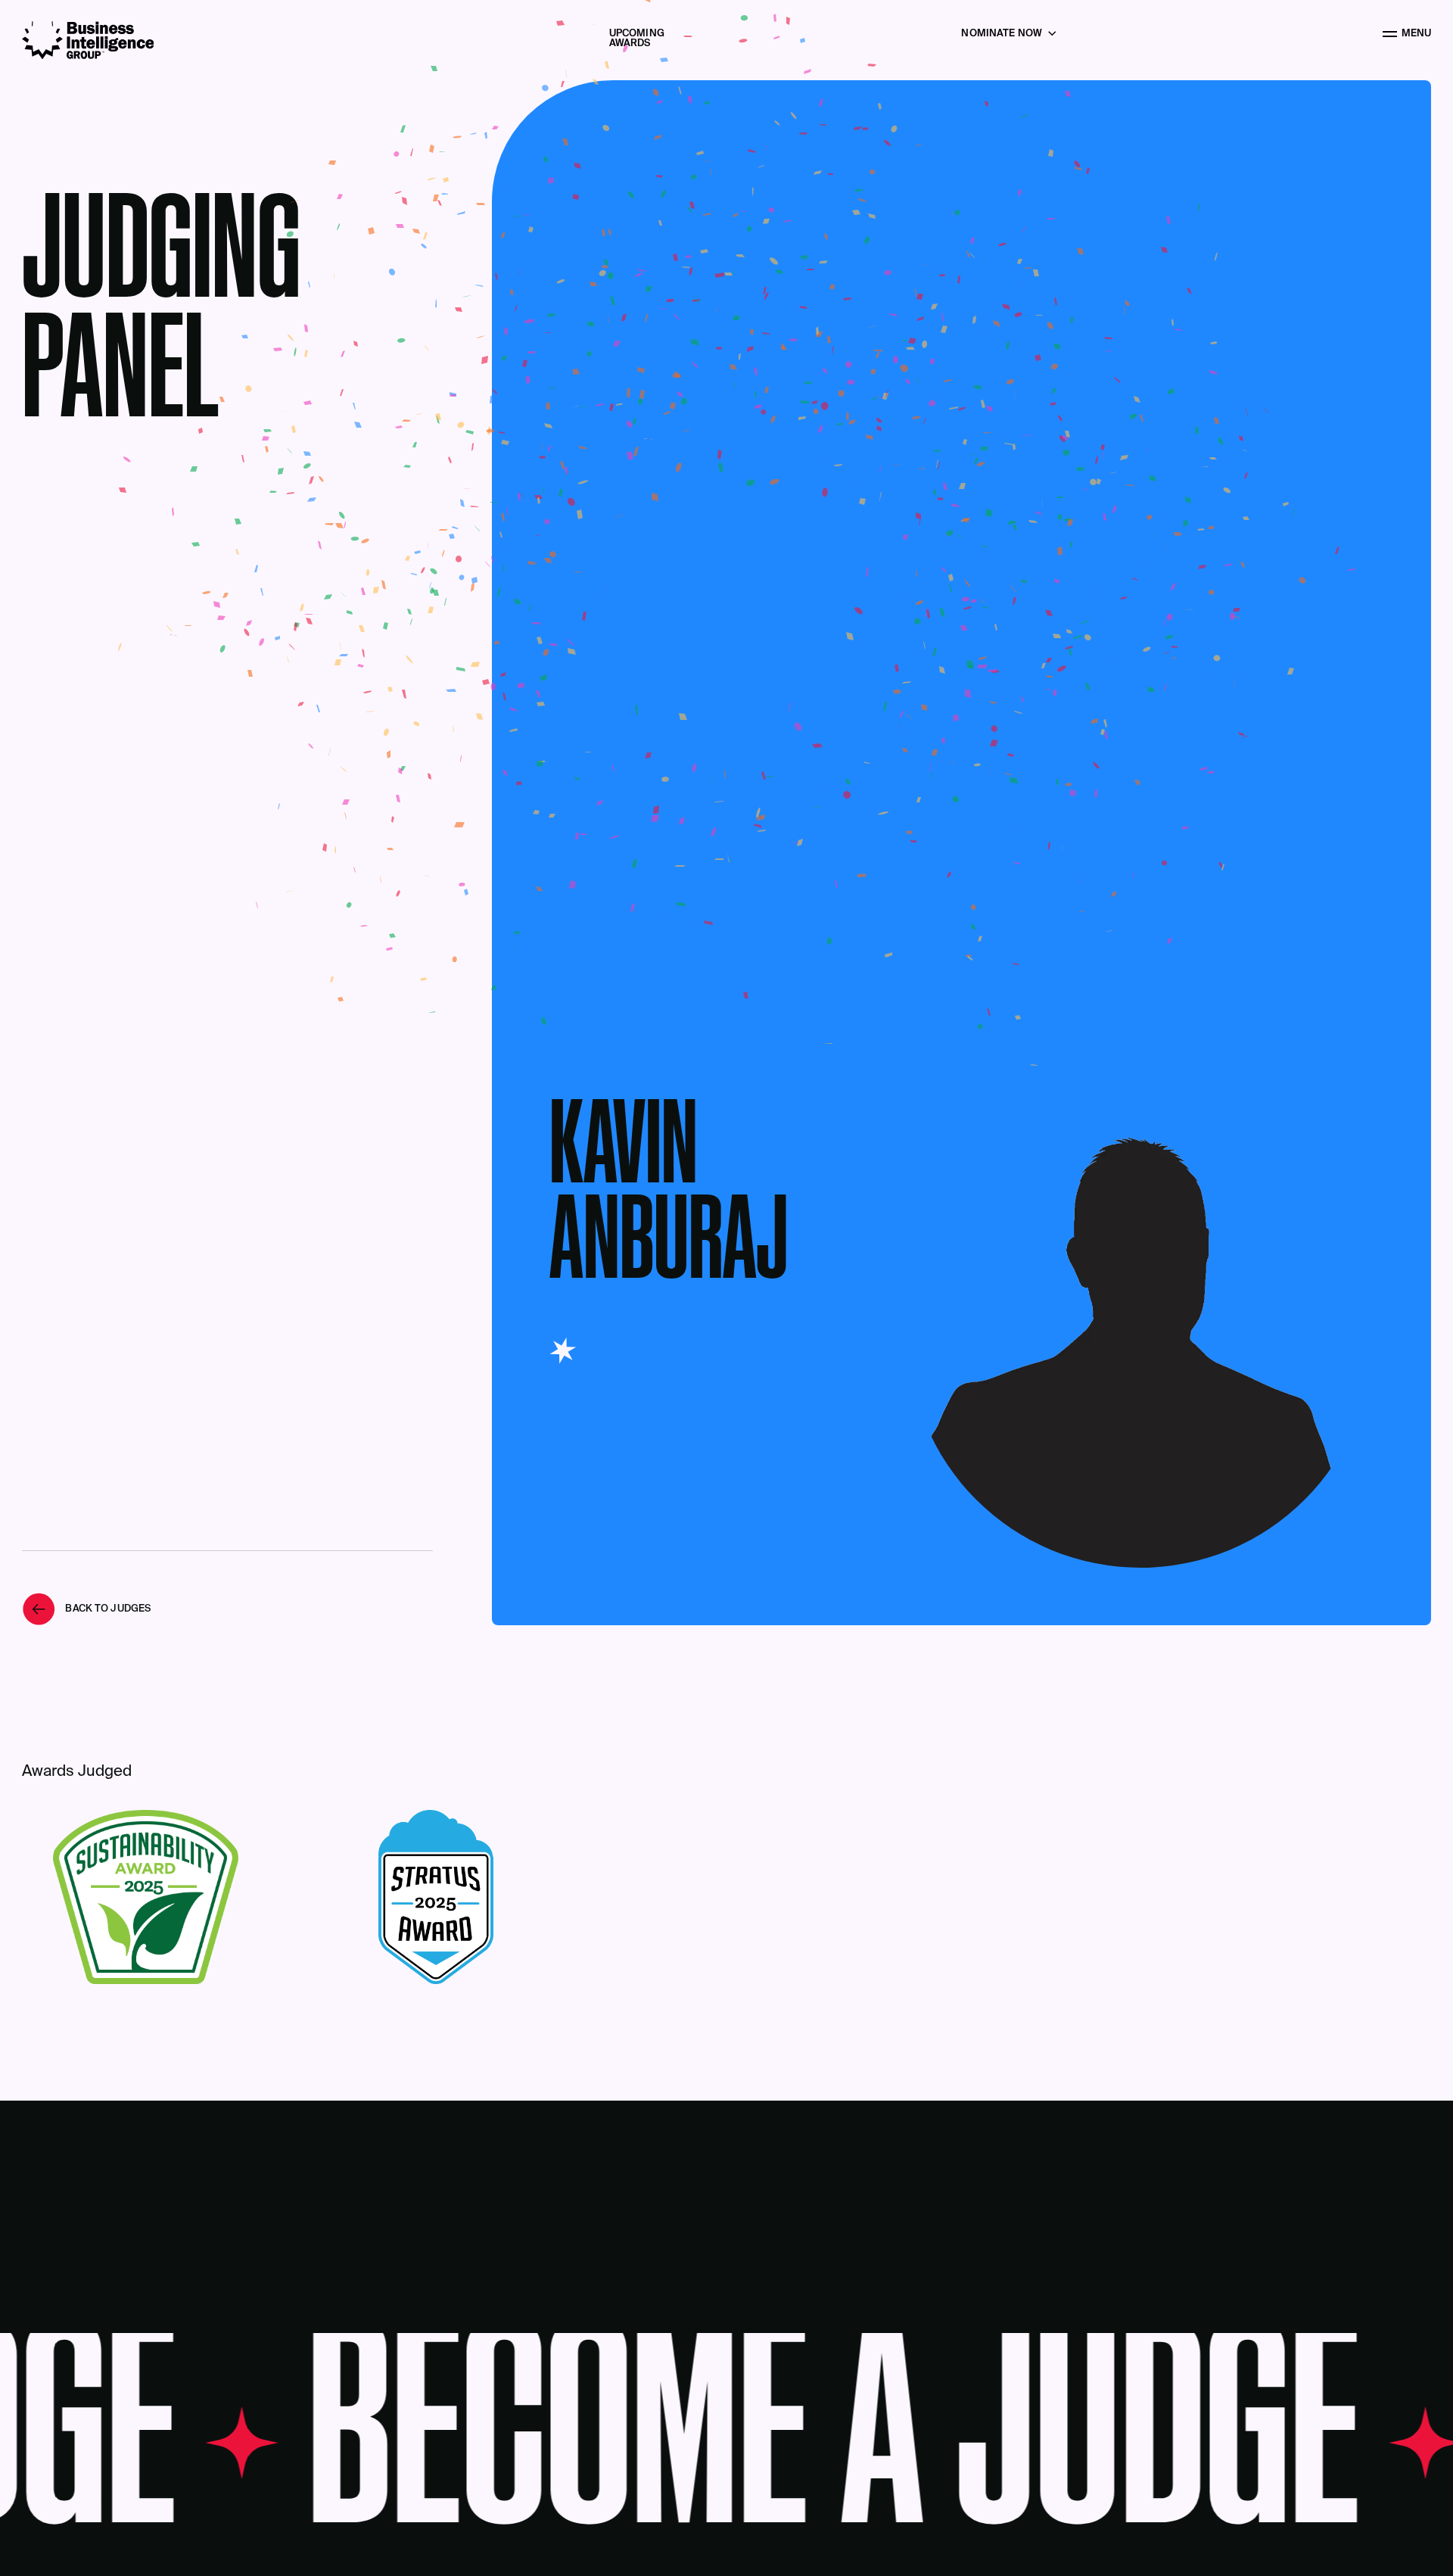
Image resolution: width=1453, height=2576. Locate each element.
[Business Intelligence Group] (88, 40)
